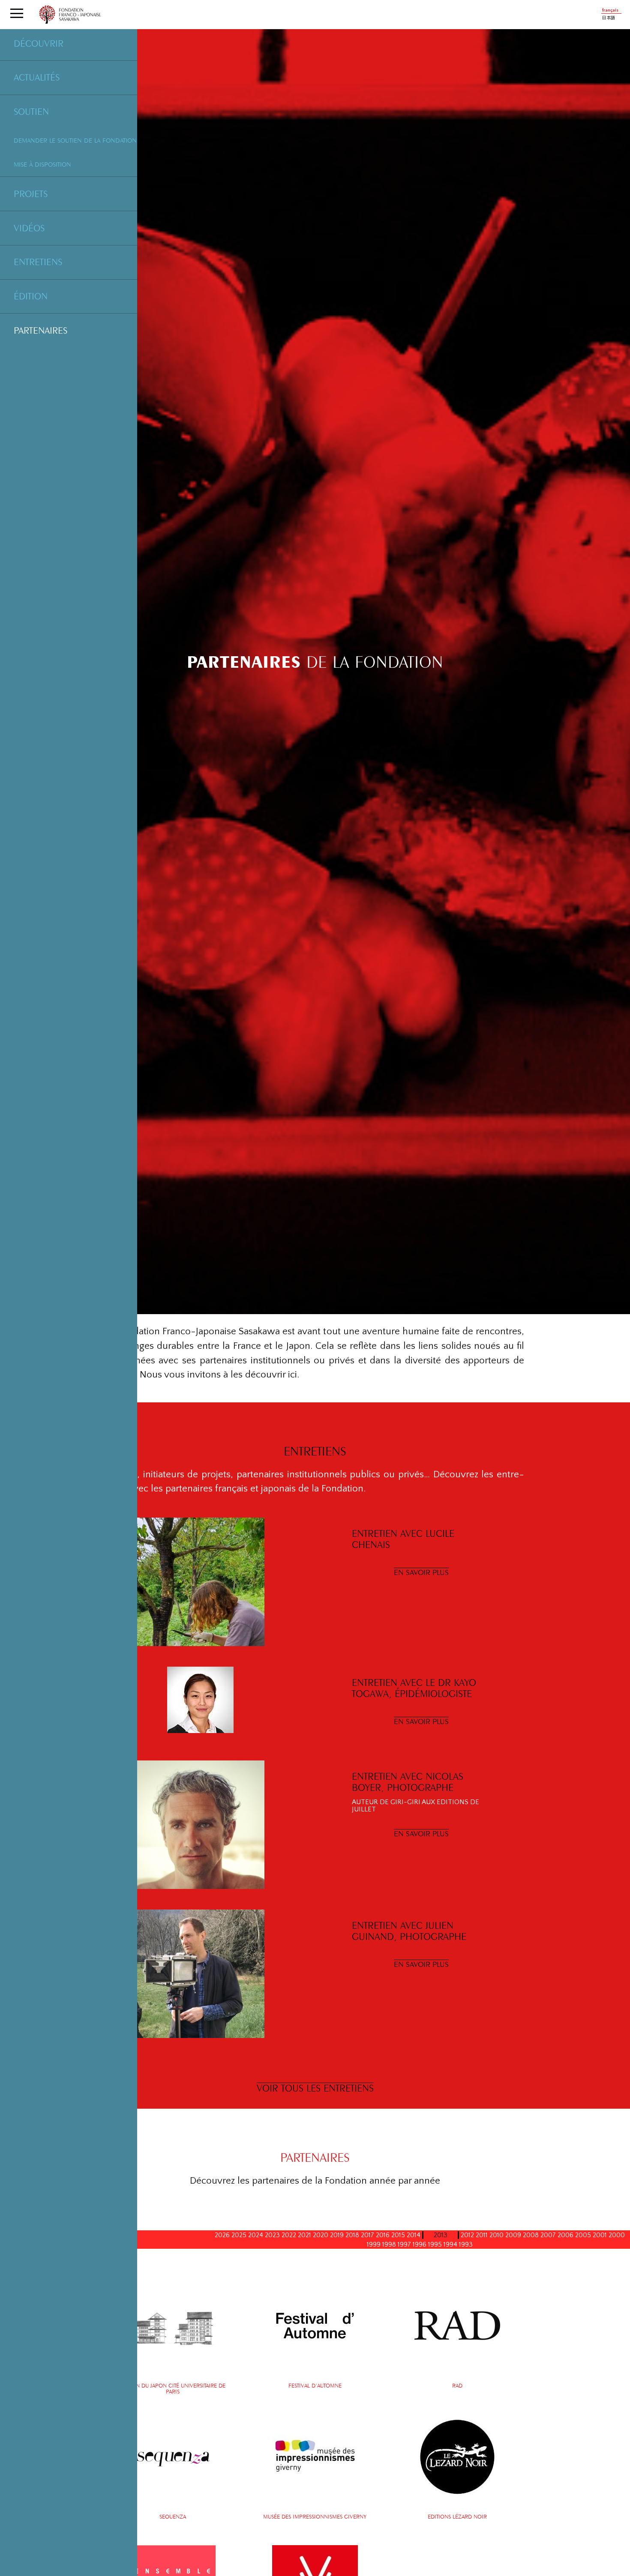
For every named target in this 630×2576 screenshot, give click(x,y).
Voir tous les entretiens (315, 2088)
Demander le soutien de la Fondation (75, 140)
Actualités (37, 77)
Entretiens (38, 262)
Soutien (31, 111)
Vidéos (29, 228)
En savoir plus (421, 1572)
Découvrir (39, 43)
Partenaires (40, 330)
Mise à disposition (42, 164)
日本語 (609, 18)
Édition (31, 296)
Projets (31, 194)
